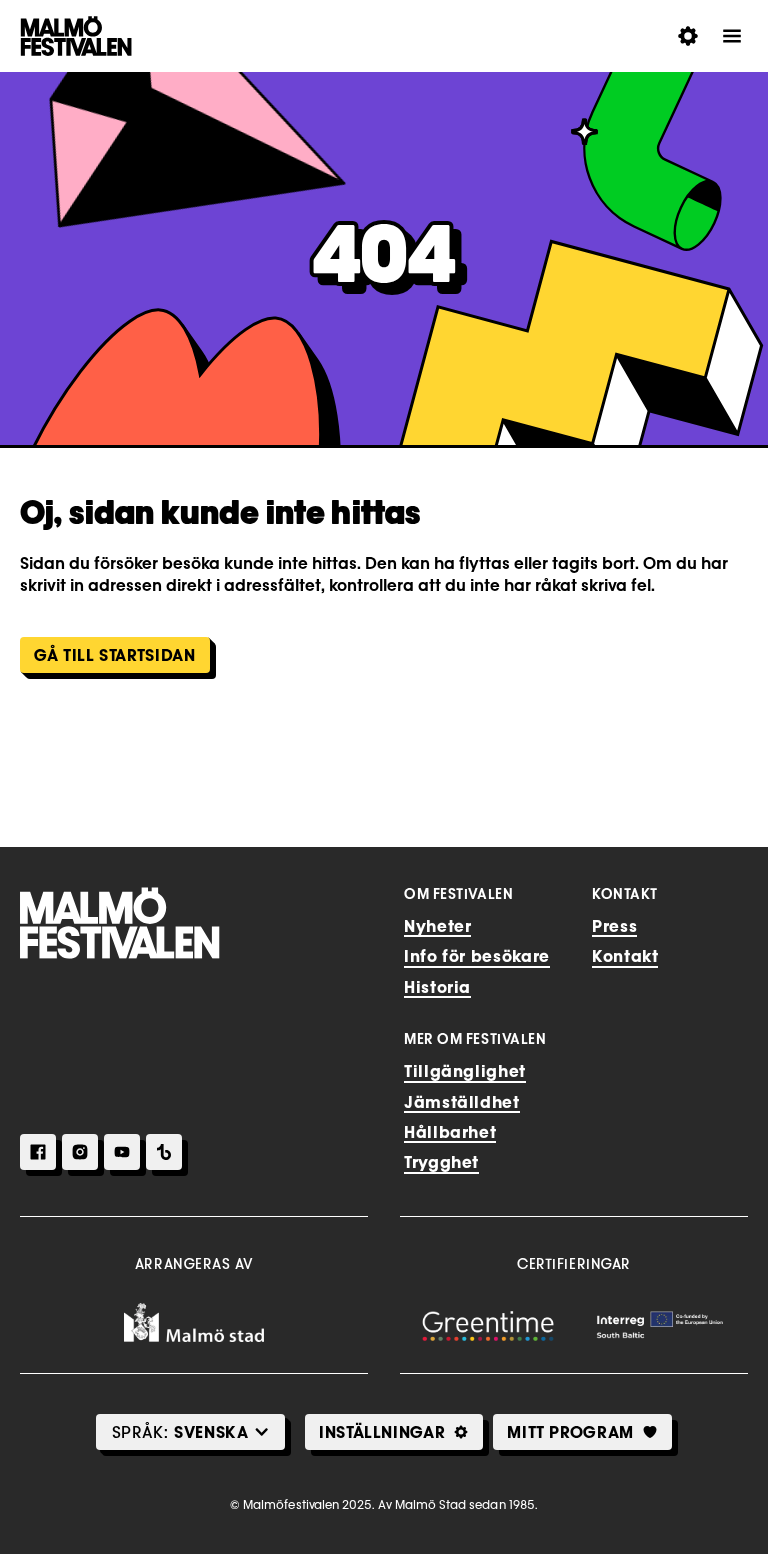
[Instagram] (80, 1152)
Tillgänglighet (465, 1071)
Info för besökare (477, 956)
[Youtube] (122, 1152)
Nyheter (437, 926)
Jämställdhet (462, 1102)
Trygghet (441, 1162)
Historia (437, 987)
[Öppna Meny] (732, 36)
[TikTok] (164, 1152)
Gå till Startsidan (115, 655)
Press (614, 926)
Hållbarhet (450, 1132)
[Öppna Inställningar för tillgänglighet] (688, 36)
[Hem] (120, 923)
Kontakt (625, 956)
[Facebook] (38, 1152)
